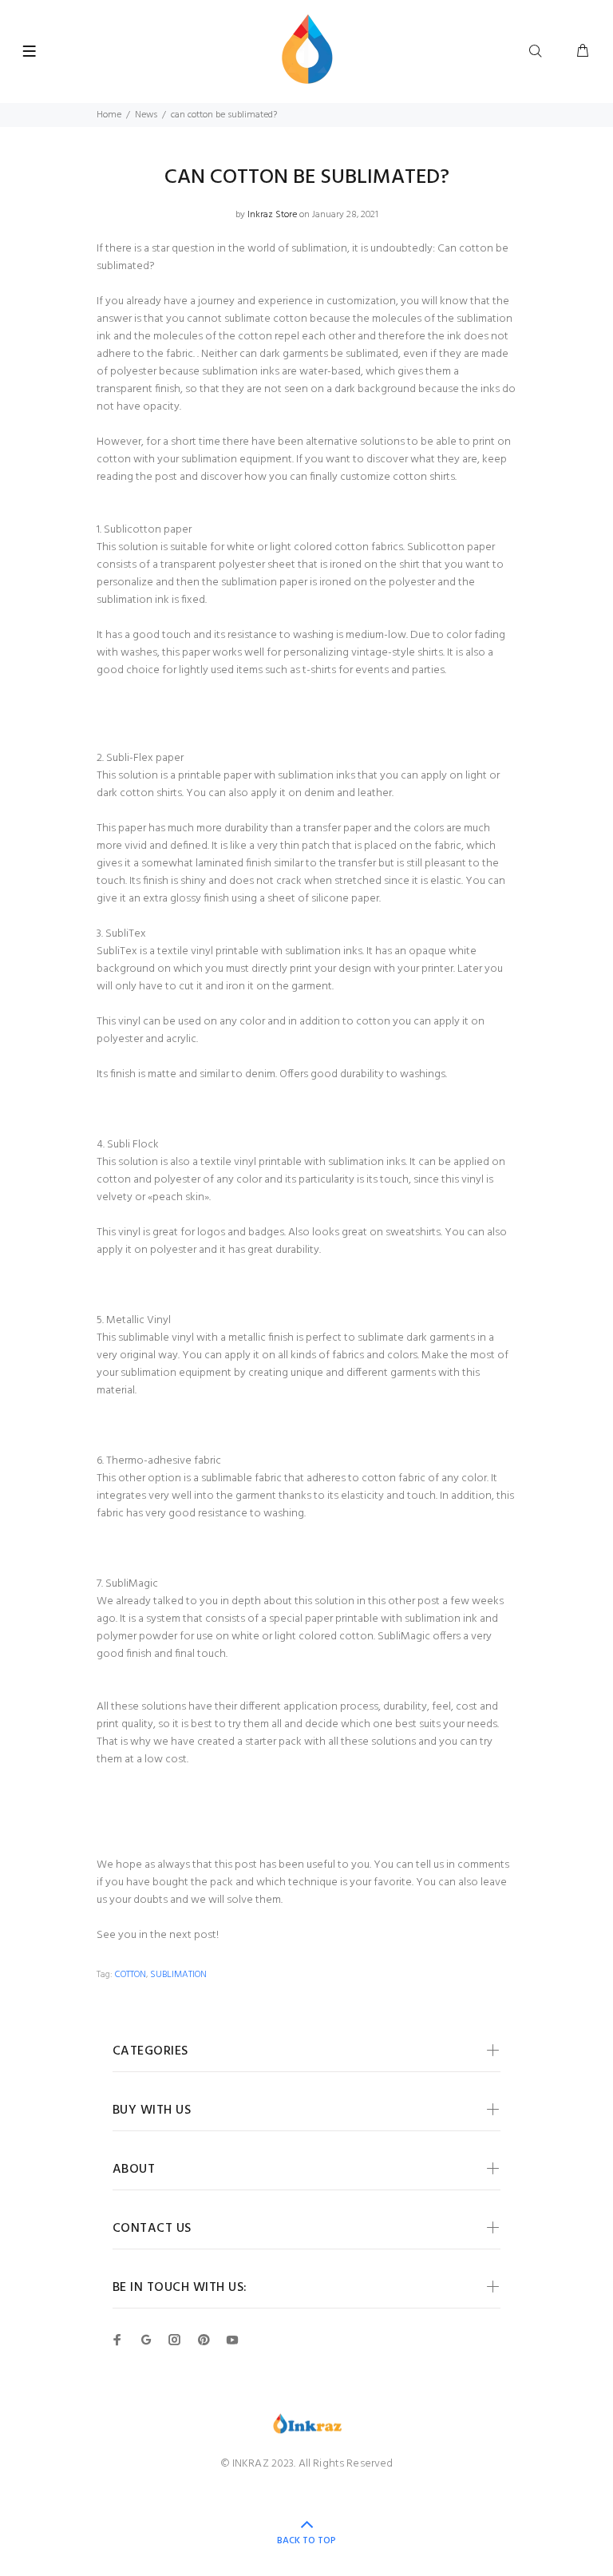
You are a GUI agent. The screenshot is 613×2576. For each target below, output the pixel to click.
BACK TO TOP (306, 2541)
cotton (131, 1975)
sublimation (178, 1975)
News (146, 115)
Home (109, 115)
